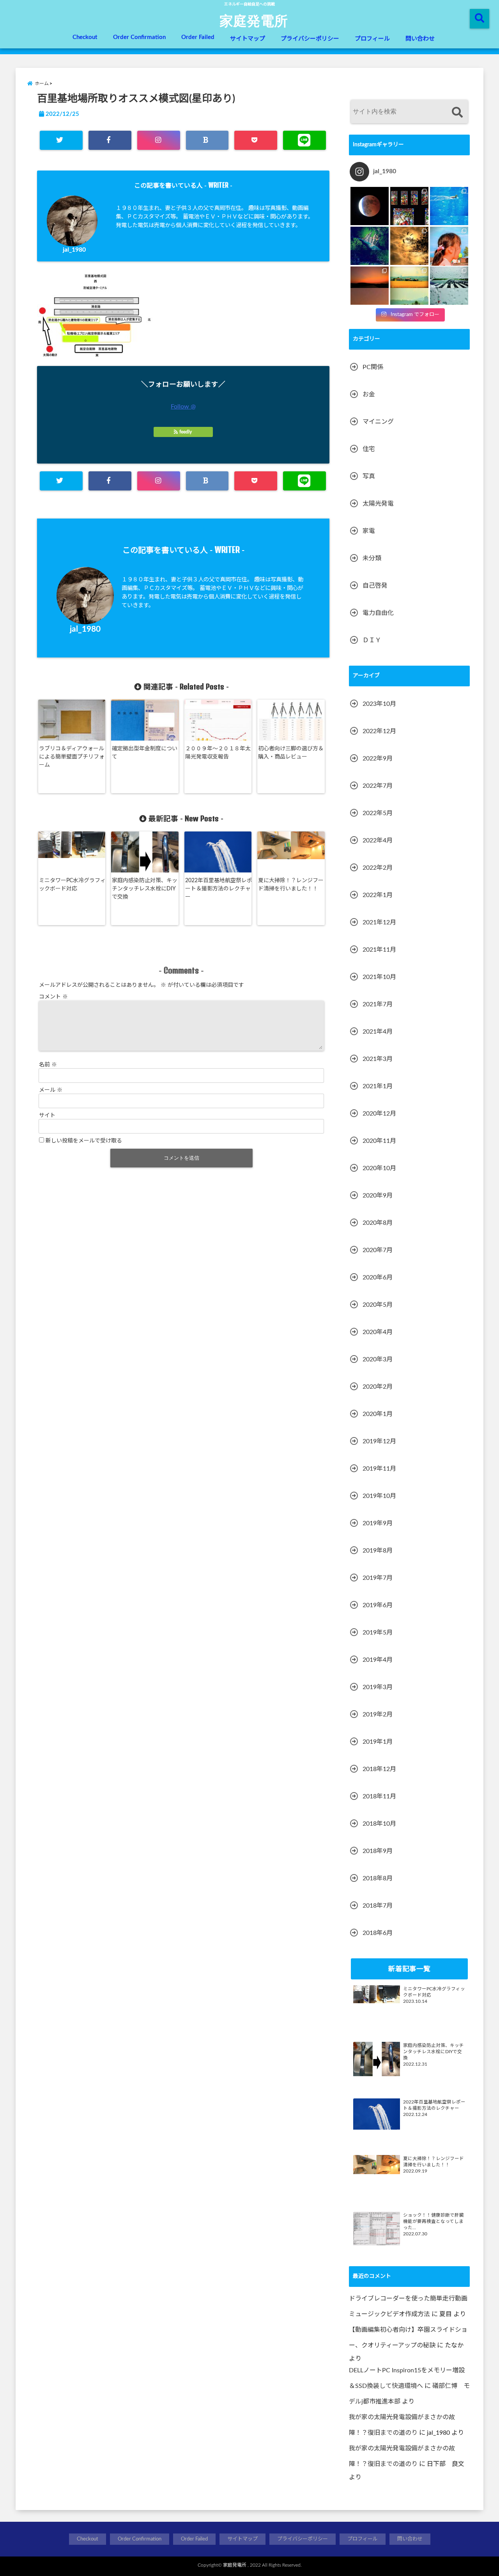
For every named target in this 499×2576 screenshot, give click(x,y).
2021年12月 (379, 922)
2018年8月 (378, 1878)
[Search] (457, 113)
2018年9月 (378, 1851)
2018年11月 (379, 1796)
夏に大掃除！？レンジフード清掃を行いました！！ (291, 885)
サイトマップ (248, 39)
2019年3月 (378, 1687)
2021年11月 (379, 950)
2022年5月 (378, 813)
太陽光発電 (378, 504)
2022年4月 (378, 840)
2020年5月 (378, 1305)
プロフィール (372, 39)
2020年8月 (378, 1223)
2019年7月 (378, 1578)
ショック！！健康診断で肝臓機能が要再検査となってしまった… (434, 2222)
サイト (47, 1116)
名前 (48, 1065)
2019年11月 (379, 1469)
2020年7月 (378, 1250)
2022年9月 (378, 759)
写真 (369, 476)
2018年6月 (378, 1933)
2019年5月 (378, 1633)
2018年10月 (379, 1824)
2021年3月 (378, 1059)
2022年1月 (378, 895)
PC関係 (373, 367)
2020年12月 (379, 1114)
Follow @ (183, 407)
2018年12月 (379, 1769)
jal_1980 (74, 250)
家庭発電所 (254, 20)
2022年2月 (378, 868)
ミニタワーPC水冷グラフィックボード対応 (72, 885)
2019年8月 (378, 1551)
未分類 (372, 558)
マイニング (378, 422)
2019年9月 (378, 1523)
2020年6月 (378, 1277)
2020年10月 (379, 1168)
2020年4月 (378, 1332)
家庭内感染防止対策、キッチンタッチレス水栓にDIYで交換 (145, 889)
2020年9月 (378, 1196)
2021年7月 (378, 1004)
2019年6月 (378, 1605)
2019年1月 (378, 1742)
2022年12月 (379, 731)
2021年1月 (378, 1086)
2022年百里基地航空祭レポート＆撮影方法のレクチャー (219, 889)
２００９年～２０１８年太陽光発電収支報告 (218, 753)
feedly (186, 432)
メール (51, 1090)
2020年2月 (378, 1387)
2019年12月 (379, 1441)
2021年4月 (378, 1032)
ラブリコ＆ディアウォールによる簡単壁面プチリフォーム (72, 757)
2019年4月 (378, 1660)
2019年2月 (378, 1714)
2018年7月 (378, 1906)
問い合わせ (420, 39)
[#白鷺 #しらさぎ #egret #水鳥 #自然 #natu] (409, 246)
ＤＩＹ (372, 640)
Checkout (85, 37)
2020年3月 (378, 1359)
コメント (53, 997)
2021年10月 (379, 977)
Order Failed (198, 37)
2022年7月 (378, 786)
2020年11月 (379, 1141)
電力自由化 (378, 613)
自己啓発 (375, 586)
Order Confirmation (139, 37)
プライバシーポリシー (310, 39)
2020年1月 (378, 1414)
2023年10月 (379, 704)
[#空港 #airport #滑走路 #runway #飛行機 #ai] (449, 286)
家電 (369, 531)
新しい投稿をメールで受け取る (84, 1141)
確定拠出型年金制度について (145, 753)
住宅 (369, 449)
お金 (369, 394)
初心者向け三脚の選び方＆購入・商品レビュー (291, 753)
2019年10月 (379, 1496)
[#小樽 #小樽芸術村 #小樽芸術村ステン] (409, 206)
